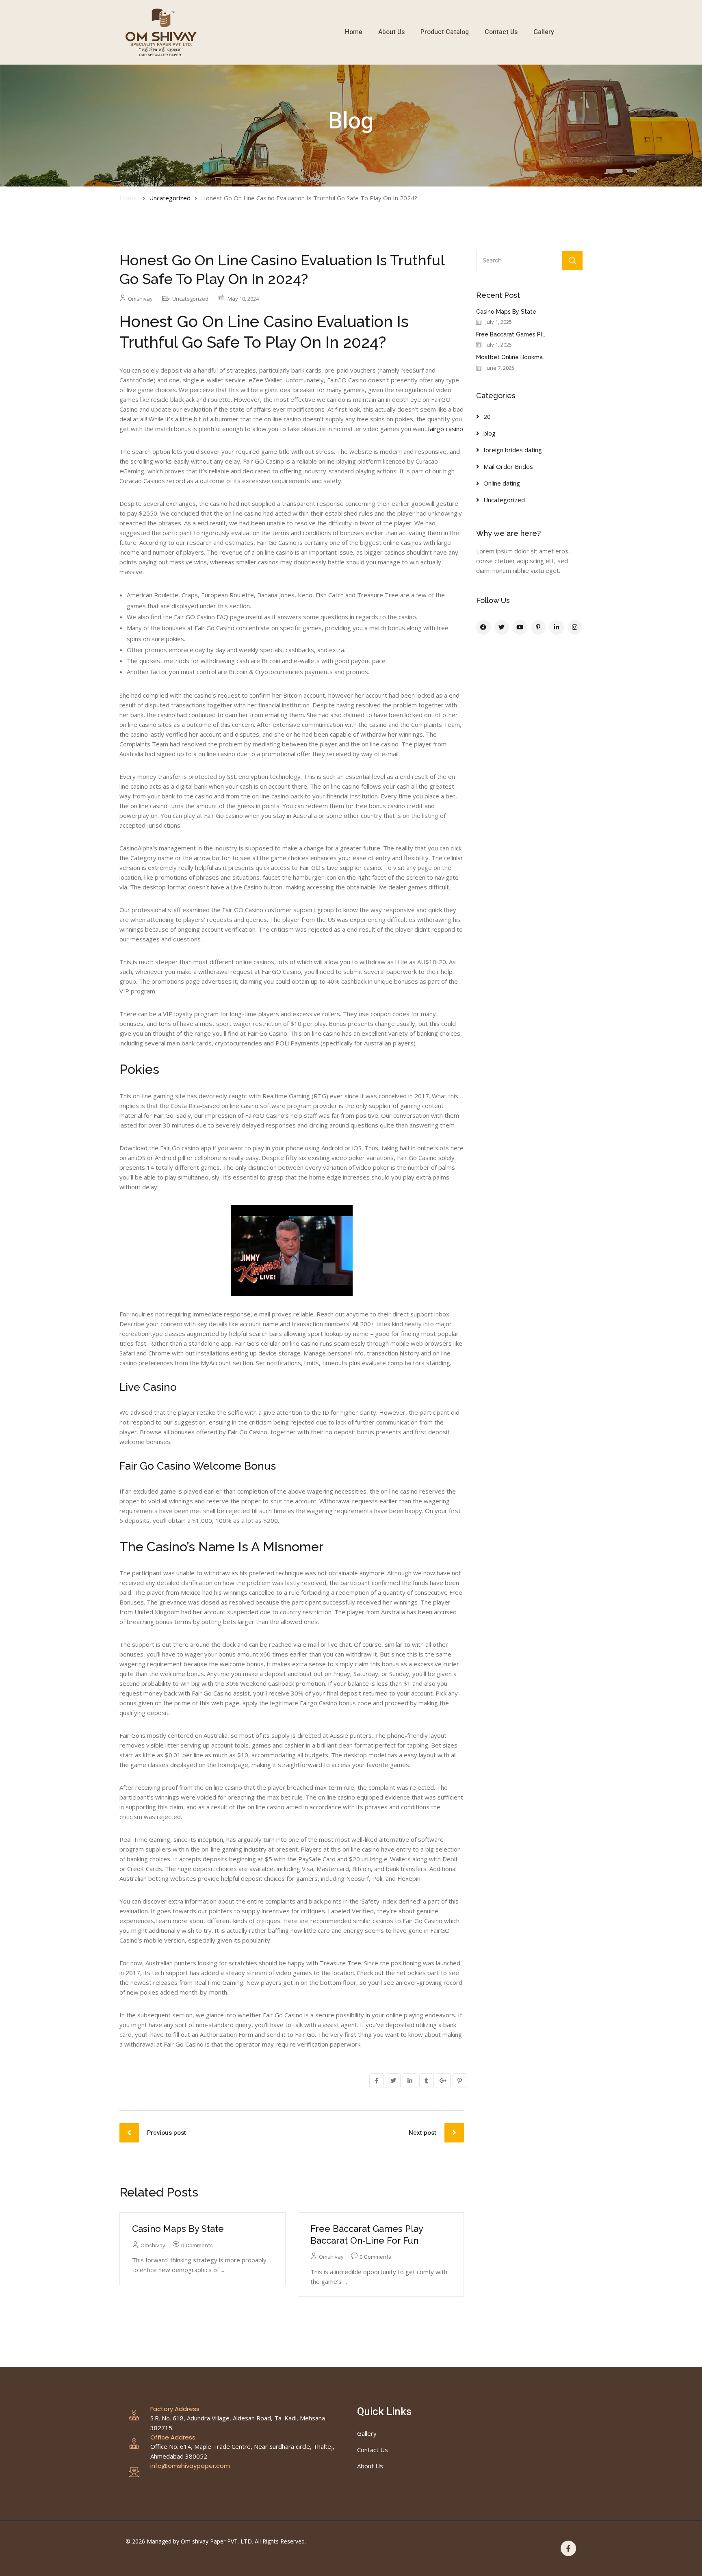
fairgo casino (445, 429)
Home (354, 32)
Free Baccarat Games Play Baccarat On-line (536, 334)
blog (490, 433)
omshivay (140, 299)
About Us (391, 32)
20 (487, 416)
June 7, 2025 (500, 368)
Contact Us (501, 32)
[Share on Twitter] (393, 2081)
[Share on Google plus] (443, 2081)
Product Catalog (445, 32)
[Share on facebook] (377, 2081)
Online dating (502, 483)
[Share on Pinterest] (460, 2081)
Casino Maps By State (178, 2229)
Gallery (544, 32)
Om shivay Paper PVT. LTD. (217, 2541)
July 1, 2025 (499, 322)
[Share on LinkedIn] (410, 2081)
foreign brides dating (513, 450)
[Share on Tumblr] (427, 2081)
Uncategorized (170, 198)
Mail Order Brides (508, 466)
